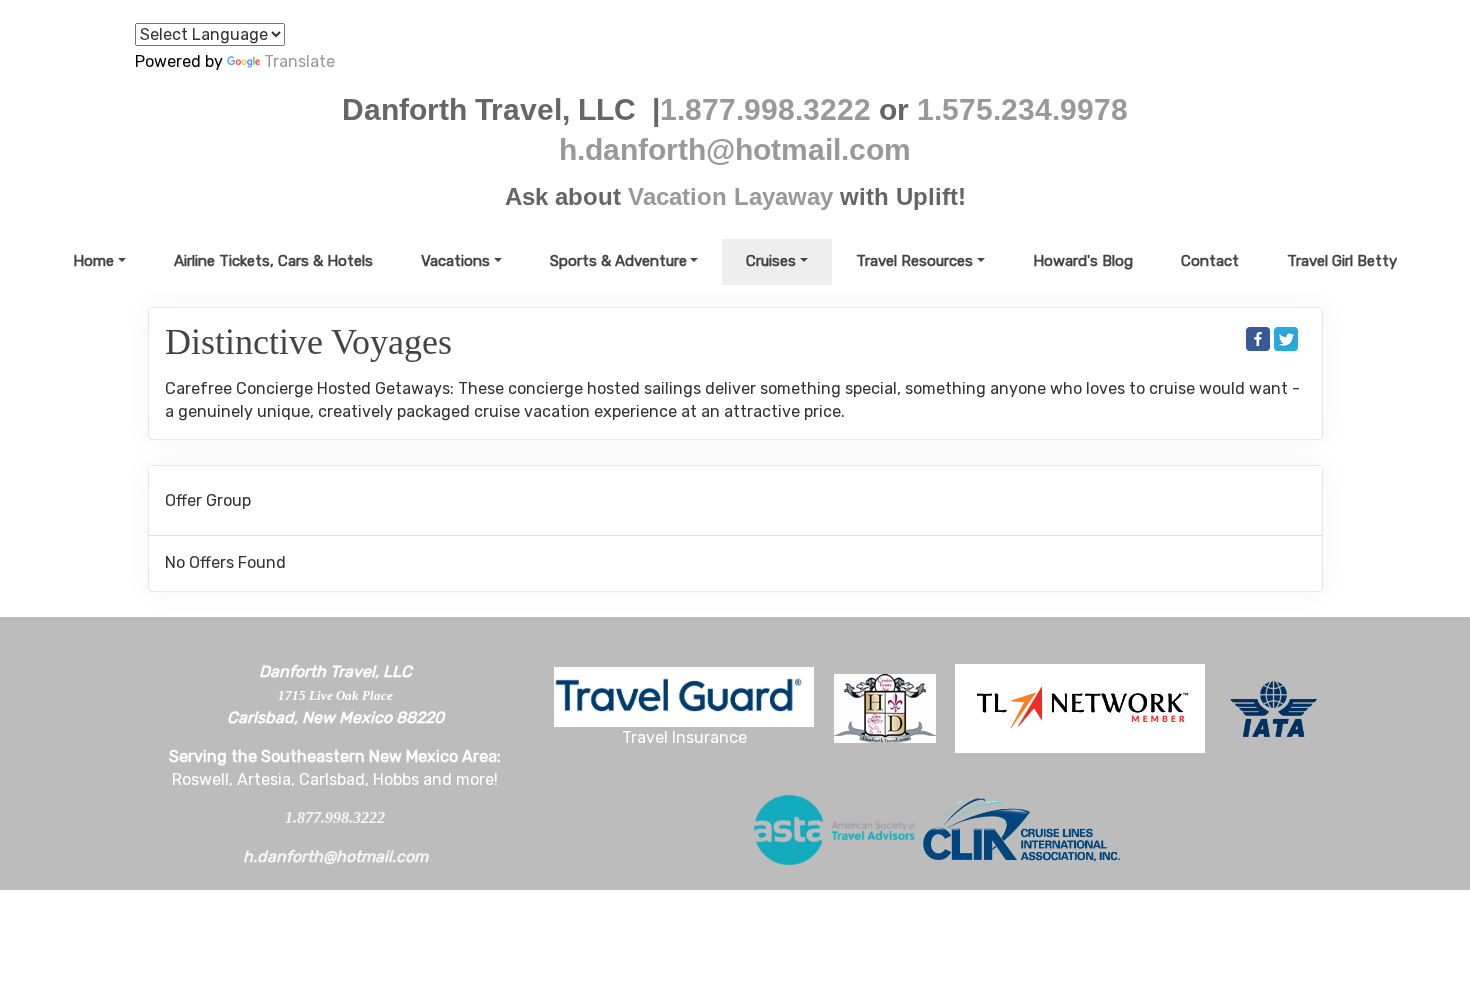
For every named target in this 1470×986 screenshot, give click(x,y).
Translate (299, 61)
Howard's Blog (1083, 261)
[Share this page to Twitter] (1286, 339)
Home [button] (93, 261)
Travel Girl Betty (1342, 261)
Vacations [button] (455, 261)
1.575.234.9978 (1022, 109)
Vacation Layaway (730, 196)
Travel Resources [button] (914, 261)
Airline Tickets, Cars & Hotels (273, 261)
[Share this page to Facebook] (1258, 339)
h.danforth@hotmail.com (735, 149)
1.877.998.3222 (765, 109)
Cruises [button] (771, 261)
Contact (1210, 261)
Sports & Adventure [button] (618, 261)
